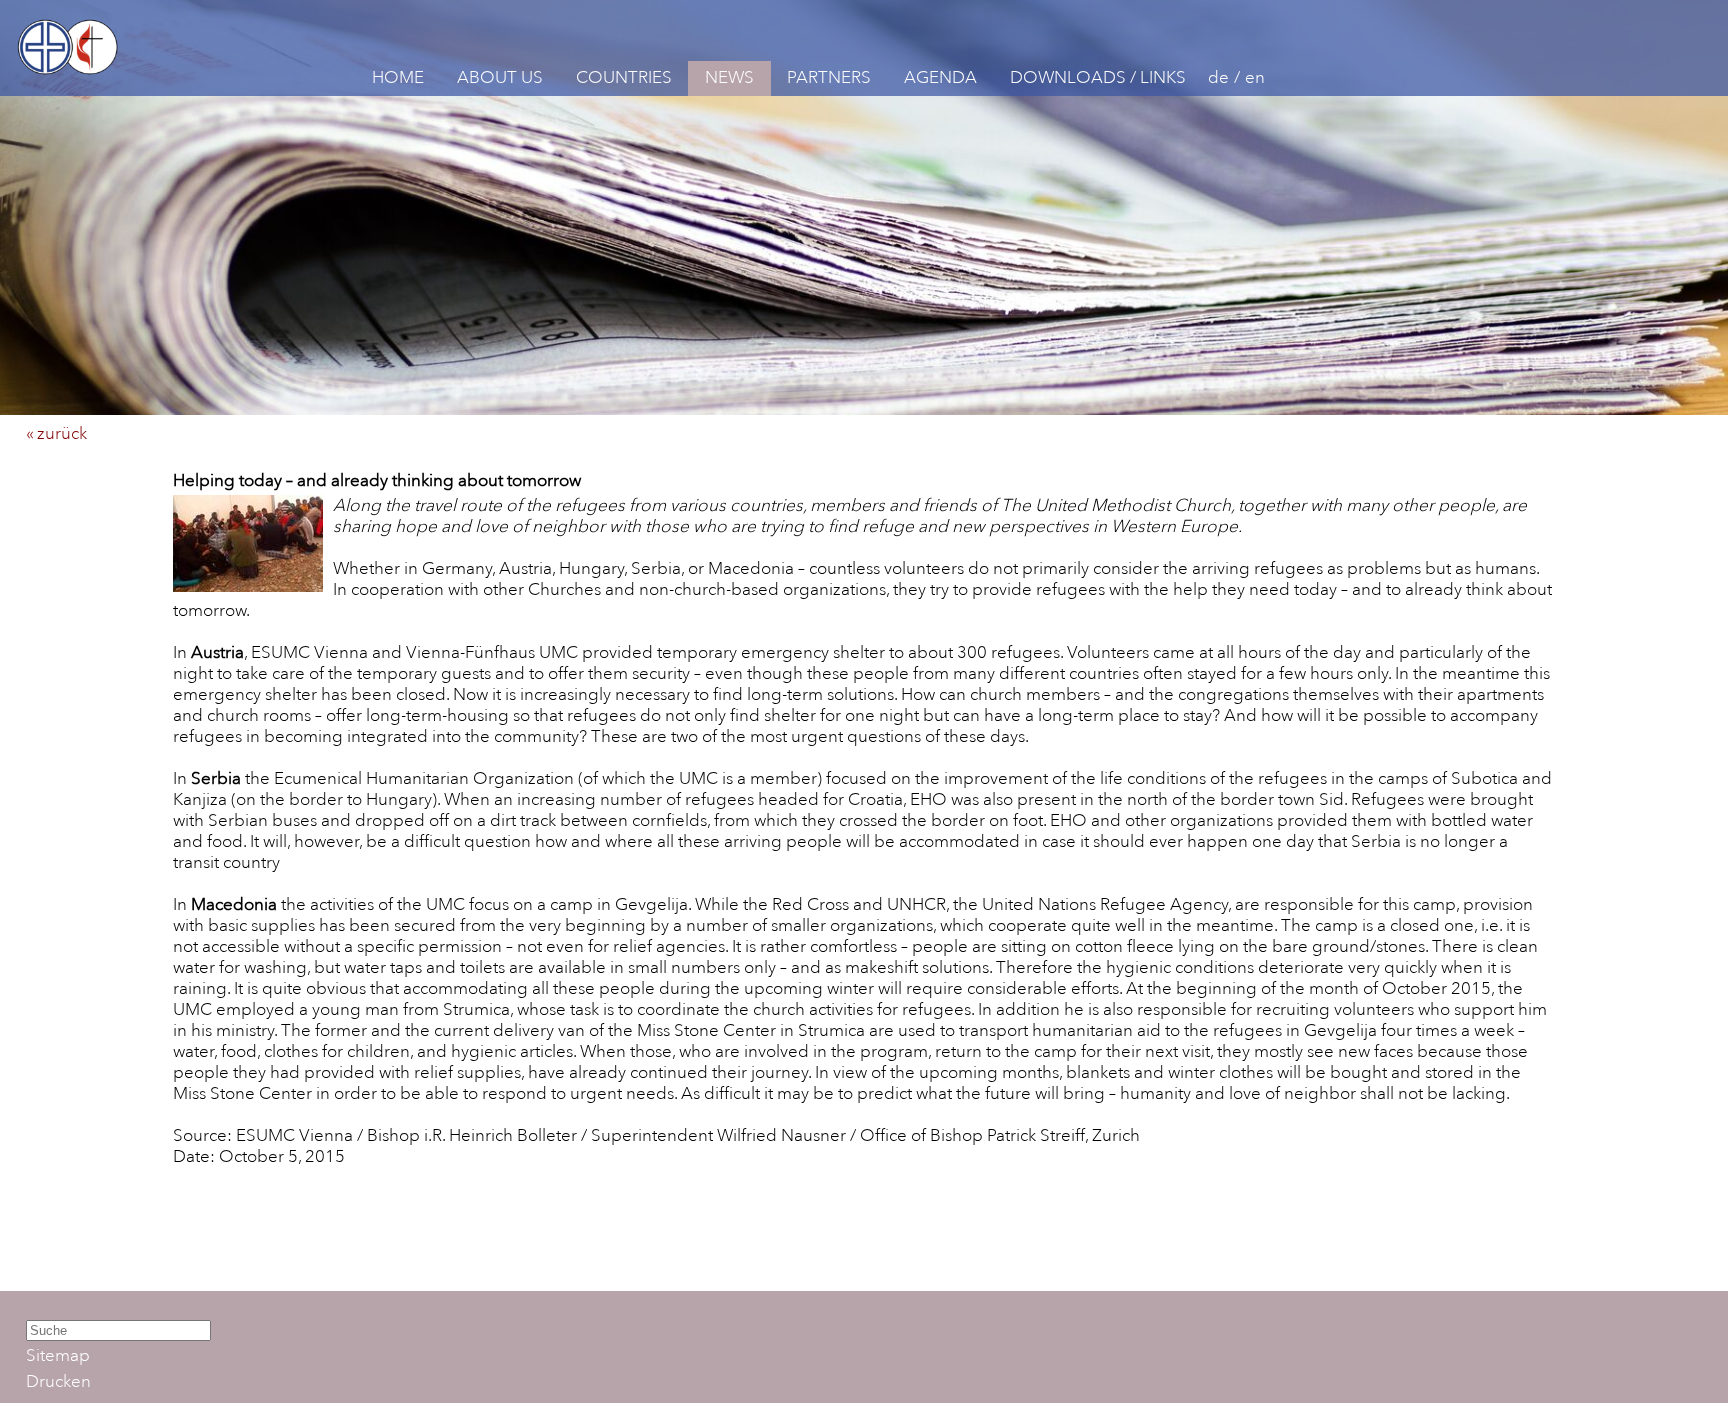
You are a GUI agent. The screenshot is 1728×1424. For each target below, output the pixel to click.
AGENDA (940, 77)
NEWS (729, 77)
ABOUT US (500, 77)
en (1255, 77)
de (1218, 77)
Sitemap (58, 1355)
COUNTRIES (624, 77)
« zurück (56, 433)
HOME (398, 77)
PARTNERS (829, 77)
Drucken (58, 1381)
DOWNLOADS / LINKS (1098, 77)
